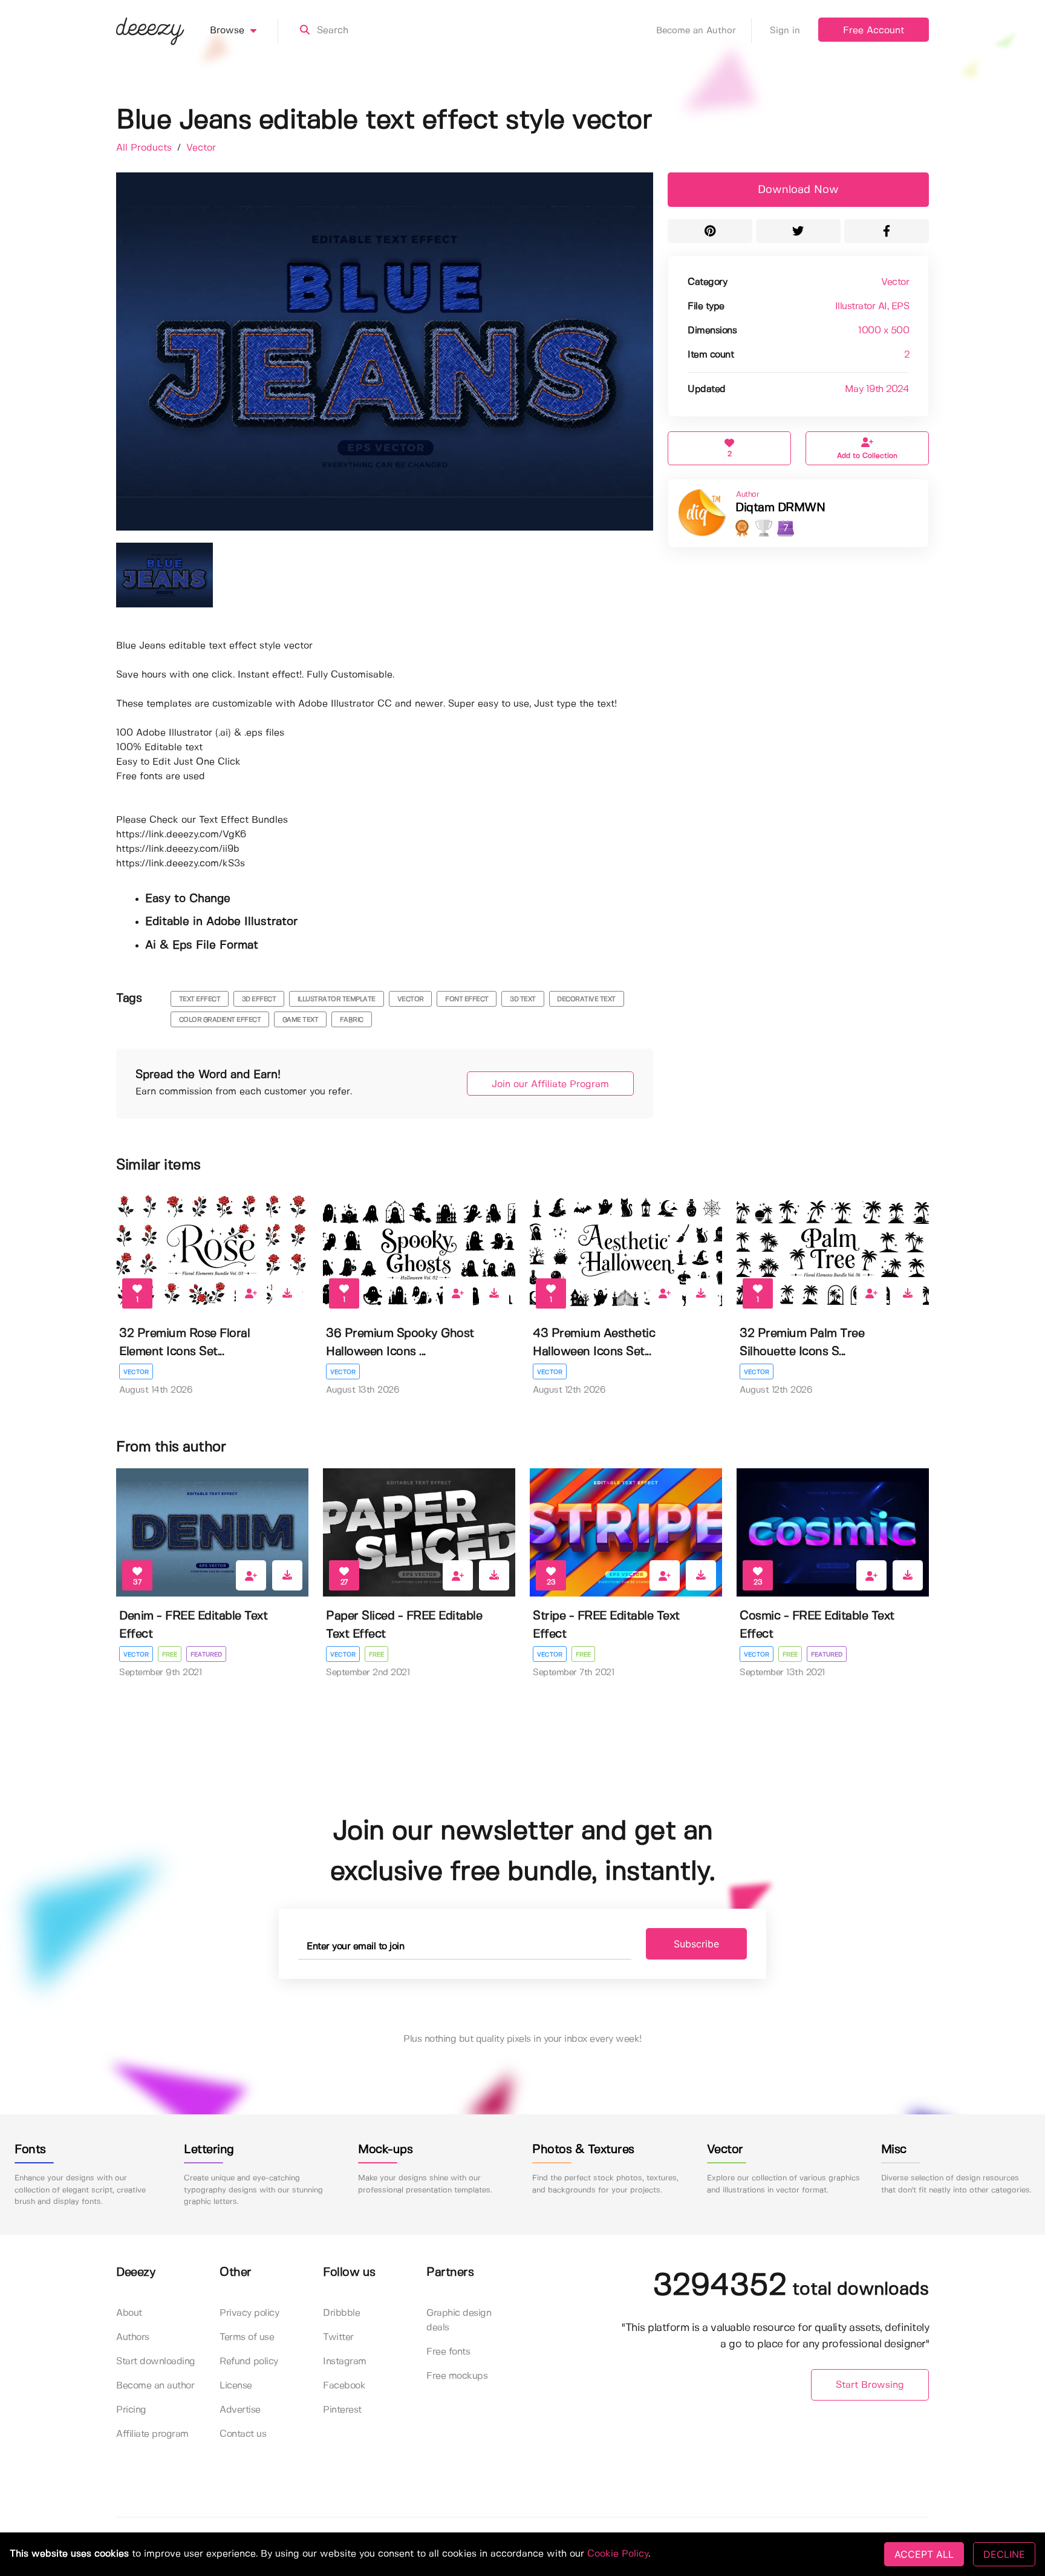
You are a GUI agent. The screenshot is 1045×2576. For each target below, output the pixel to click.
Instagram (345, 2362)
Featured (206, 1655)
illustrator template (337, 999)
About (129, 2313)
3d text (523, 999)
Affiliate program (152, 2434)
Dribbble (341, 2313)
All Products (145, 148)
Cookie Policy (618, 2554)
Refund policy (249, 2362)
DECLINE (1004, 2554)
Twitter (338, 2337)
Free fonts (448, 2352)
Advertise (240, 2410)
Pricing (131, 2410)
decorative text (586, 999)
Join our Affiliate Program (550, 1084)
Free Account (874, 31)
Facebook (344, 2386)
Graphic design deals (459, 2320)
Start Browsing (870, 2385)
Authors (133, 2337)
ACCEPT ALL (924, 2554)
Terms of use (247, 2337)
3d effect (259, 999)
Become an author (155, 2386)
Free (170, 1655)
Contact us (243, 2434)
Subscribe (696, 1944)
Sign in (785, 31)
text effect (200, 999)
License (236, 2386)
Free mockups (457, 2376)
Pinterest (342, 2410)
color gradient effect (220, 1020)
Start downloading (156, 2362)
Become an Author (696, 31)
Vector (201, 148)
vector (411, 999)
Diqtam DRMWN (780, 508)
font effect (467, 999)
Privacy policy (249, 2313)
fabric (352, 1020)
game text (301, 1020)
